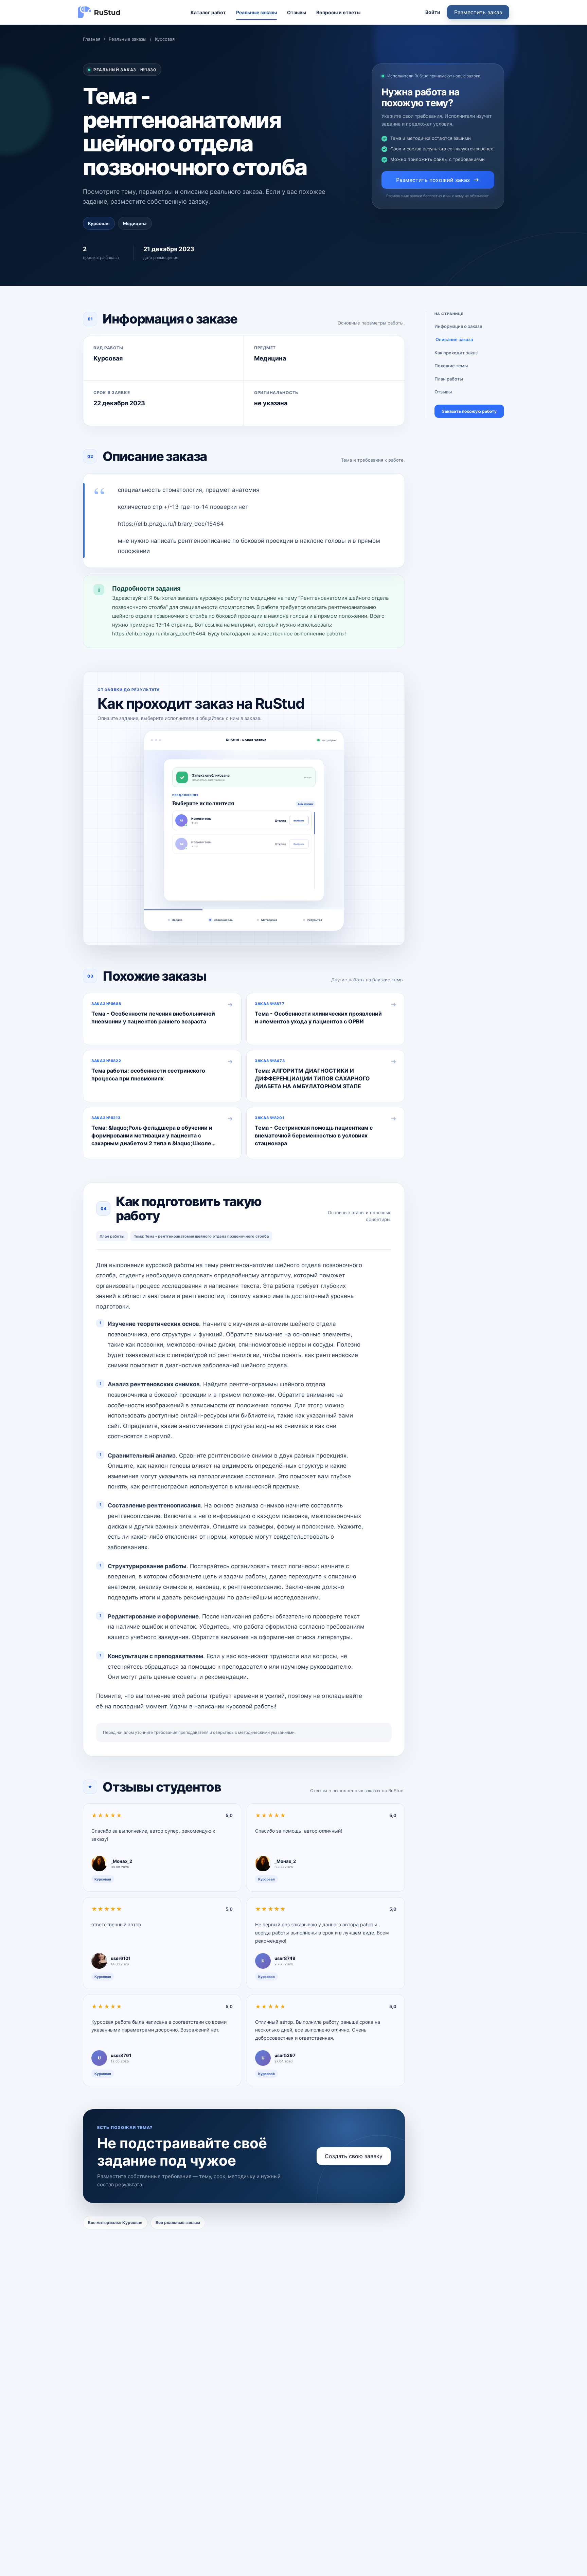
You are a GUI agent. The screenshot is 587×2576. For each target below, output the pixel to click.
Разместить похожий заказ (433, 180)
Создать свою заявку (354, 2156)
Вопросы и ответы (338, 12)
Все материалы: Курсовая (115, 2222)
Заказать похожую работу (469, 412)
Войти (433, 12)
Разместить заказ (478, 12)
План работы (449, 379)
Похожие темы (451, 366)
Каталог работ (208, 12)
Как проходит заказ (456, 353)
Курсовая (165, 39)
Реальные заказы (256, 12)
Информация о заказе (458, 326)
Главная (92, 39)
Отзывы (297, 12)
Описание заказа (454, 339)
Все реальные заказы (178, 2222)
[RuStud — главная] (99, 12)
